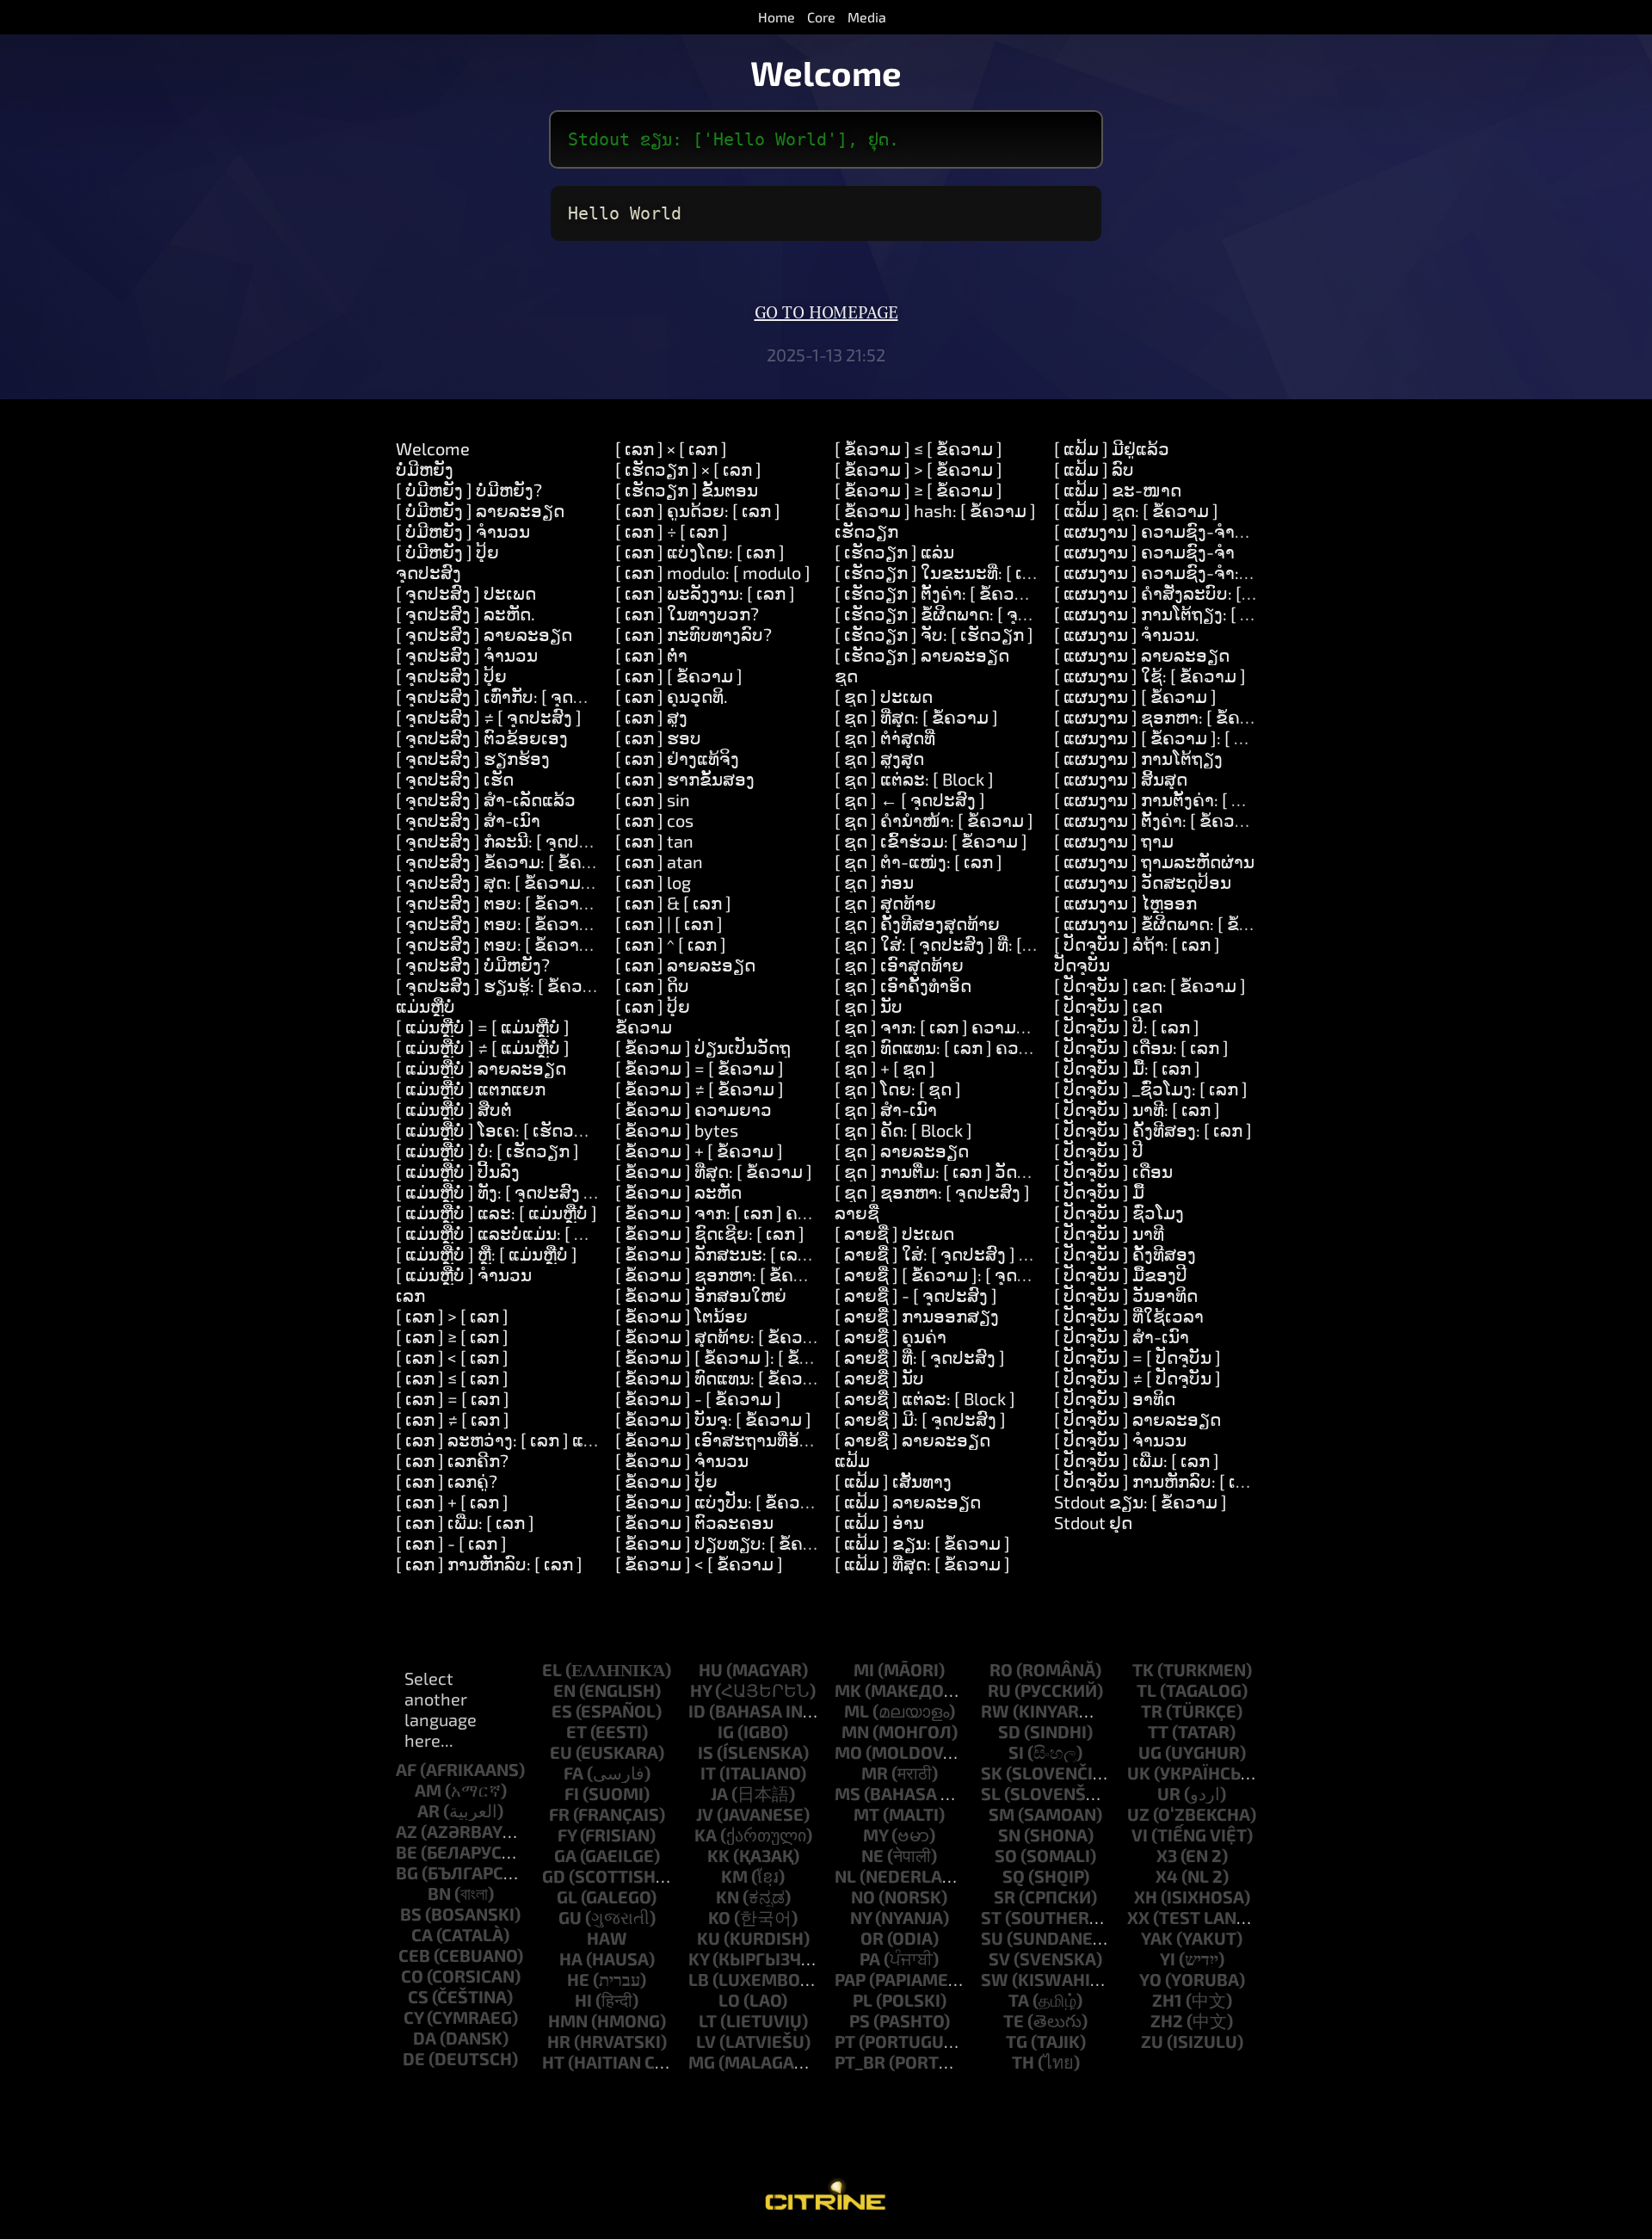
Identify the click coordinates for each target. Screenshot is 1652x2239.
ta (1019, 2000)
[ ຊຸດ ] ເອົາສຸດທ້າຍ (899, 965)
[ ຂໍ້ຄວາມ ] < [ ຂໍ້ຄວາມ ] (699, 1564)
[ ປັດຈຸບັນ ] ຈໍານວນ (1120, 1440)
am (428, 1790)
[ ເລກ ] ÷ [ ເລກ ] (672, 531)
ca (422, 1934)
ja (719, 1793)
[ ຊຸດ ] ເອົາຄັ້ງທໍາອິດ (903, 985)
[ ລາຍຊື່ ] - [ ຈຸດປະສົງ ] (916, 1295)
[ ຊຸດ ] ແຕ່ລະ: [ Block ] (914, 779)
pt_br (860, 2062)
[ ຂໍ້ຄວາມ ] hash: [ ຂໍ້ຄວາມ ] (935, 510)
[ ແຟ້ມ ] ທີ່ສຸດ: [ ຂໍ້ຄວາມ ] (922, 1564)
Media (867, 17)
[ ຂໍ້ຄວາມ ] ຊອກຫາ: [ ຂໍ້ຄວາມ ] (725, 1274)
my (875, 1835)
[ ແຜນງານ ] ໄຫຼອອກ (1125, 903)
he (578, 1979)
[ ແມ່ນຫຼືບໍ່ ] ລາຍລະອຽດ (481, 1068)
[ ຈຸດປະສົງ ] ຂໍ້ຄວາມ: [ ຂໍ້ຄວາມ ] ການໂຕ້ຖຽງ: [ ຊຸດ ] (577, 861)
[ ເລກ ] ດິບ (652, 985)
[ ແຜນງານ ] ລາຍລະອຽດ (1142, 655)
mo (848, 1752)
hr (559, 2041)
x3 (1167, 1855)
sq (1014, 1876)
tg (1017, 2041)
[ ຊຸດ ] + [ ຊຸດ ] (885, 1068)
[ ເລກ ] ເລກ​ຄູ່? (447, 1481)
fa (573, 1773)
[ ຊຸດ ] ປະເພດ (884, 696)
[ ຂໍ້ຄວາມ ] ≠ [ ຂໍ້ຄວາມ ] (700, 1089)
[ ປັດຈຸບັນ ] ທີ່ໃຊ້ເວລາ (1129, 1316)
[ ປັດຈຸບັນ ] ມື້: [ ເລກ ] (1127, 1068)
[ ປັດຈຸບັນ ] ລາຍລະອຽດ (1137, 1419)
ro (1001, 1669)
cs (418, 1996)
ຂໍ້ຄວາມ (644, 1027)
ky (699, 1958)
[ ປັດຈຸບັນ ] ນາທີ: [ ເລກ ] (1137, 1109)
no (863, 1897)
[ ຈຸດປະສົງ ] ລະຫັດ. (465, 614)
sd (1009, 1731)
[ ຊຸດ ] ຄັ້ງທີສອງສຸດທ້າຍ (917, 923)
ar (428, 1810)
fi (572, 1793)
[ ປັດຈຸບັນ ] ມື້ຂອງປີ (1121, 1274)
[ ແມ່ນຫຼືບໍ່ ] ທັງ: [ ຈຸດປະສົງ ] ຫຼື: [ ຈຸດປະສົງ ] (547, 1192)
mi (864, 1669)
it (708, 1773)
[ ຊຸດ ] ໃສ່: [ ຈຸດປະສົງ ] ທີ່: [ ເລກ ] (949, 944)
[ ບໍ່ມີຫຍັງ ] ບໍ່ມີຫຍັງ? (469, 490)
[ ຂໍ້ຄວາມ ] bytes (677, 1130)
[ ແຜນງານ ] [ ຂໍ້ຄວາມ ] (1135, 696)
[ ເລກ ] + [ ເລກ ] (452, 1502)
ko (719, 1917)
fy (567, 1835)
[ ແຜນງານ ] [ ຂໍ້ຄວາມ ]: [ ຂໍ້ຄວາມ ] (1177, 737)
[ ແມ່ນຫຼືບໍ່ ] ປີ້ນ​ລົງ (458, 1171)
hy (701, 1690)
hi (583, 2000)
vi (1140, 1835)
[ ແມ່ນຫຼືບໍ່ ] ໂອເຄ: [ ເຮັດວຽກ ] (501, 1130)
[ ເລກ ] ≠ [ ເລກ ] (453, 1419)
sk (992, 1773)
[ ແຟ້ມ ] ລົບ (1094, 469)
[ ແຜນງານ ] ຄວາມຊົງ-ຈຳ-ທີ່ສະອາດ (1181, 531)
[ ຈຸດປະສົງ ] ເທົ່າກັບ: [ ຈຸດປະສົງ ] (511, 696)
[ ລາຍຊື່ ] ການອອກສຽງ (917, 1316)
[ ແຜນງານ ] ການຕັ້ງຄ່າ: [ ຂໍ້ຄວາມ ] (1176, 799)
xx (1138, 1917)
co (412, 1976)
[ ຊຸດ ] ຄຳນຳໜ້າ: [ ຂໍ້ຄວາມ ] (934, 820)
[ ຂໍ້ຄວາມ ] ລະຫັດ (678, 1192)
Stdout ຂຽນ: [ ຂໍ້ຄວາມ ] (1140, 1502)
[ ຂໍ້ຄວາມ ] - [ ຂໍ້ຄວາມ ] (698, 1398)
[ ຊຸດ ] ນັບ (869, 1006)
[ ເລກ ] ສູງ (651, 717)
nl (845, 1876)
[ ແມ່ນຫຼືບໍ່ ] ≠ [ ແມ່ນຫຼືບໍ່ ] (483, 1047)
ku (709, 1938)
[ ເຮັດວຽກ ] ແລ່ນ (894, 552)
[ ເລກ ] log (653, 882)
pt (845, 2041)
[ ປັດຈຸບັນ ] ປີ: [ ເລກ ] (1127, 1027)
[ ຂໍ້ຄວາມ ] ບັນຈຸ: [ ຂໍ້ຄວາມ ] (713, 1419)
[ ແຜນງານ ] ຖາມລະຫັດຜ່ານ (1154, 861)
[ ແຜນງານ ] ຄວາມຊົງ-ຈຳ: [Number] (1186, 572)
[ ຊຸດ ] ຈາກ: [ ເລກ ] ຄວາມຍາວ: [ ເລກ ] (970, 1027)
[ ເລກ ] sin (653, 799)
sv (999, 1958)
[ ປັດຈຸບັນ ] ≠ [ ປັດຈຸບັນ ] (1137, 1378)
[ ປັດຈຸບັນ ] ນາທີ (1109, 1233)
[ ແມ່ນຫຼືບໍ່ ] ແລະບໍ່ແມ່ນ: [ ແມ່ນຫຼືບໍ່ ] (519, 1233)
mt (866, 1814)
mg (702, 2062)
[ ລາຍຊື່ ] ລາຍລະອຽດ (912, 1440)
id (697, 1711)
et (576, 1731)
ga (565, 1855)
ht (553, 2062)
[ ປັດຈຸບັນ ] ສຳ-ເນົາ (1122, 1336)
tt (1158, 1731)
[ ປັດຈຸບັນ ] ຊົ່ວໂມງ (1119, 1212)
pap (850, 1979)
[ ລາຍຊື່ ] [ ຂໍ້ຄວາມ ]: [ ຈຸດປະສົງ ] (952, 1274)
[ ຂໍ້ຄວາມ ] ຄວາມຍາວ (693, 1109)
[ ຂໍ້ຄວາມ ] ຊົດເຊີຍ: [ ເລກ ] (710, 1233)
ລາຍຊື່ (857, 1212)
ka (706, 1835)
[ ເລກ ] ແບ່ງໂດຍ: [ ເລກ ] (700, 552)
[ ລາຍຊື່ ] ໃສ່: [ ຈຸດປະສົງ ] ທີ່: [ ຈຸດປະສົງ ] (978, 1254)
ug (1150, 1752)
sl (991, 1793)
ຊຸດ (846, 675)
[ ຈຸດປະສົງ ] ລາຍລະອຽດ (484, 634)
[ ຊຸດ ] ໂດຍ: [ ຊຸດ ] (898, 1089)
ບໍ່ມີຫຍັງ (425, 469)
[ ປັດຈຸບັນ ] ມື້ (1099, 1192)
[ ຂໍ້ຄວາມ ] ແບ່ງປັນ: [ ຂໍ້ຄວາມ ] (723, 1502)
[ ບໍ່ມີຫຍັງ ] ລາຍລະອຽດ (480, 510)
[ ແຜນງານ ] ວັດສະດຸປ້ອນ (1143, 882)
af (406, 1769)
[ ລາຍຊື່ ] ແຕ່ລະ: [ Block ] (925, 1398)
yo (1150, 1979)
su (992, 1938)
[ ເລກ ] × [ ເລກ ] (671, 448)
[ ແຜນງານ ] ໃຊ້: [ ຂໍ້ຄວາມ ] (1150, 675)
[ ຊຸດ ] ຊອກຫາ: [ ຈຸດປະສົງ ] (932, 1192)
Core (821, 17)
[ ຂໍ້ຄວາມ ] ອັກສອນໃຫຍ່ (701, 1295)
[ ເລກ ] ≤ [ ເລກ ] (452, 1378)
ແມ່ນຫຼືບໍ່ (425, 1006)
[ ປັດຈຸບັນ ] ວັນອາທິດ (1126, 1295)
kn (727, 1897)
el (552, 1669)
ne (872, 1855)
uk (1139, 1773)
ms (848, 1793)
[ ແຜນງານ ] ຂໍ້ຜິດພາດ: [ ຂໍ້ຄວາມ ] (1174, 923)
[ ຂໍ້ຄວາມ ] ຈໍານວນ (682, 1460)
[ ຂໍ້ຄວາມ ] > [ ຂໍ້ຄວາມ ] (918, 469)
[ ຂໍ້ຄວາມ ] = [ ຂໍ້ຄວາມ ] (700, 1068)
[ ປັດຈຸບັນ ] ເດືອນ (1113, 1171)
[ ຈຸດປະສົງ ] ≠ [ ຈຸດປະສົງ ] (489, 717)
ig (726, 1731)
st (991, 1917)
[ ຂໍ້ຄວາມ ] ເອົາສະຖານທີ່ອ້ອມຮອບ (736, 1440)
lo (729, 2000)
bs (411, 1914)
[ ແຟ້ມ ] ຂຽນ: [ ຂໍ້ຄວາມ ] (922, 1543)
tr (1152, 1711)
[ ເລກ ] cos (654, 820)
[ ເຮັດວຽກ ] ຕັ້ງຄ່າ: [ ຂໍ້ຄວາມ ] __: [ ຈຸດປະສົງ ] (996, 593)
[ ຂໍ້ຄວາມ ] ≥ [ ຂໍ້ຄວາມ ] (918, 490)
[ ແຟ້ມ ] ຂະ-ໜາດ (1118, 490)
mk (848, 1690)
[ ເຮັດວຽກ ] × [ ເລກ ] (688, 469)
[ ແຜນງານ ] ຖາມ (1114, 841)
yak (1157, 1938)
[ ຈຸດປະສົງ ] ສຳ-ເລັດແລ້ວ (486, 799)
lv (706, 2041)
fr (559, 1814)
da (425, 2038)
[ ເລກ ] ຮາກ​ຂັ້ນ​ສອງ (685, 779)
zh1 (1167, 2000)
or (872, 1938)
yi (1168, 1958)
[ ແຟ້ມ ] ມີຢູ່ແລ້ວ (1112, 448)
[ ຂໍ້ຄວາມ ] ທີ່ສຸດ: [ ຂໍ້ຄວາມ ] (714, 1171)
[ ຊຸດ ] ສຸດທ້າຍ (885, 903)
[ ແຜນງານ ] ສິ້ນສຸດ (1121, 779)
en (564, 1690)
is (706, 1752)
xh (1146, 1897)
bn (439, 1893)
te (1014, 2020)
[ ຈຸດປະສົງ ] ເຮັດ (455, 779)
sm (1002, 1814)
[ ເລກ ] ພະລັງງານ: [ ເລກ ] (705, 593)
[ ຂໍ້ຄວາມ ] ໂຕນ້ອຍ (681, 1316)
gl (567, 1897)
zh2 (1167, 2020)
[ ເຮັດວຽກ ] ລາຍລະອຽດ (922, 655)
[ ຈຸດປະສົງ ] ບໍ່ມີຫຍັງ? (473, 965)
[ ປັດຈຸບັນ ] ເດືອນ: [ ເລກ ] (1141, 1047)
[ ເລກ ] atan (659, 861)
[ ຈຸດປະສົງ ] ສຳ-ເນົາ (468, 820)
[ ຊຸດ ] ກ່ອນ (874, 882)
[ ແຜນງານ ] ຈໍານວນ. (1127, 634)
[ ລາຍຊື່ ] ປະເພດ (894, 1233)
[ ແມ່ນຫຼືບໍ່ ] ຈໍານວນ (464, 1274)
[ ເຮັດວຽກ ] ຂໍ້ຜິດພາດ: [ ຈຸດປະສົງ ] (958, 614)
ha (571, 1958)
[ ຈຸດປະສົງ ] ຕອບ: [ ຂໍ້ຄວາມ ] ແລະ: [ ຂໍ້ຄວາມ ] (558, 923)
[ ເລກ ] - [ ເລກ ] (451, 1543)
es (562, 1711)
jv (705, 1814)
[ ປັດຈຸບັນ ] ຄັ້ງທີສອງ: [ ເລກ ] (1153, 1130)
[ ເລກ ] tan (654, 841)
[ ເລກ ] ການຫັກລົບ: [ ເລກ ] (489, 1564)
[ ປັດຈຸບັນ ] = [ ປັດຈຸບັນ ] (1137, 1357)
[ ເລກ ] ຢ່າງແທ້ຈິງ (677, 758)
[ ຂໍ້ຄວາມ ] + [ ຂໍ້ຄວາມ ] (699, 1150)
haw (607, 1938)
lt (708, 2020)
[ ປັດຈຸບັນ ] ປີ (1099, 1150)
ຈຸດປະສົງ (428, 572)
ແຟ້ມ (852, 1460)
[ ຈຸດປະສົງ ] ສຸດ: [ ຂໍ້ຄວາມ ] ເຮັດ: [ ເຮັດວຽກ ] (555, 882)
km (734, 1876)
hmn (568, 2020)
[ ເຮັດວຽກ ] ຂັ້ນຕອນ (687, 490)
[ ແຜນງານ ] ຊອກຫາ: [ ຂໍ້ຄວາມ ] (1168, 717)
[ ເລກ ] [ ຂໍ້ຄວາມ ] (679, 675)
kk (718, 1855)
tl (1147, 1690)
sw (995, 1979)
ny (861, 1917)
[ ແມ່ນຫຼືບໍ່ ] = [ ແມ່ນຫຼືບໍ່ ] (483, 1027)
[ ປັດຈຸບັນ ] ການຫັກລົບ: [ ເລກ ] (1161, 1481)
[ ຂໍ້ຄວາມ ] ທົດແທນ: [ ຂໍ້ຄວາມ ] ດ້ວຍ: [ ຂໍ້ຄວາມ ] (785, 1378)
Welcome (433, 448)
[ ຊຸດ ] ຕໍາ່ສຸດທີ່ (885, 737)
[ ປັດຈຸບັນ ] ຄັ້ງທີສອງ (1125, 1254)
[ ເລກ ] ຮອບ (658, 737)
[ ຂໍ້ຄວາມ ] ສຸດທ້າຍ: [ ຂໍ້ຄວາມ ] (724, 1336)
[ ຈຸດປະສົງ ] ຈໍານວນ (467, 655)
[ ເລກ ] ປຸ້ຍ (653, 1006)
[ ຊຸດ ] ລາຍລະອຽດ (902, 1150)
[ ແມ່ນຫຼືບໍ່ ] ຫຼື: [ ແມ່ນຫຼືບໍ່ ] (487, 1254)
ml (857, 1711)
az (407, 1831)
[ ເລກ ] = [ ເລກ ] (453, 1398)
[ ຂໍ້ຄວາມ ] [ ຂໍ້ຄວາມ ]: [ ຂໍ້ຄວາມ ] (734, 1357)
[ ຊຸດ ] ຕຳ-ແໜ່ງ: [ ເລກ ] (918, 861)
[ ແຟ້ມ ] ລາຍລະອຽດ (908, 1502)
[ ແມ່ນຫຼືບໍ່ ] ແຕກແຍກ (471, 1089)
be (407, 1852)
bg (407, 1872)
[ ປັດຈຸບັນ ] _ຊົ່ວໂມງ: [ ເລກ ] (1151, 1089)
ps (860, 2020)
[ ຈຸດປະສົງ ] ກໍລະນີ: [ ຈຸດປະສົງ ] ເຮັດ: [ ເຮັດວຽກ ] (570, 841)
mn (855, 1731)
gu (570, 1917)
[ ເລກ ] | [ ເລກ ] (669, 923)
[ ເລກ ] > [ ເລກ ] (452, 1316)
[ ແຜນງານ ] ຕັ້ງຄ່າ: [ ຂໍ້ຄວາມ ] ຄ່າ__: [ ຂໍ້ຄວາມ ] (1222, 820)
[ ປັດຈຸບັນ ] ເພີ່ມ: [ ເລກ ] (1137, 1460)
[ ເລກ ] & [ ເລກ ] (673, 903)
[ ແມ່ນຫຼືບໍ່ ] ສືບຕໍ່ (454, 1109)
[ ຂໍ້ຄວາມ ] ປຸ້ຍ (666, 1481)
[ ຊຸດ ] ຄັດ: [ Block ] (903, 1130)
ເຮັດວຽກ (866, 531)
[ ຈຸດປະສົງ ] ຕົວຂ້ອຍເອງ (482, 737)
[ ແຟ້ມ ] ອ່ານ (879, 1522)
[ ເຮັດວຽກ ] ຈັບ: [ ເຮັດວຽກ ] (934, 634)
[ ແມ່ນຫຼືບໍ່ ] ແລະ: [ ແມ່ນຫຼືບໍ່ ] (496, 1212)
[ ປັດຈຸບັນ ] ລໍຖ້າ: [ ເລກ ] (1137, 944)
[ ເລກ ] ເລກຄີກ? (452, 1460)
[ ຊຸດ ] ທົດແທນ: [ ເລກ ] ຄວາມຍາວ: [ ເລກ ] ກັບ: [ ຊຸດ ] (1020, 1047)
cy (413, 2017)
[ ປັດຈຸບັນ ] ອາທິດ (1115, 1398)
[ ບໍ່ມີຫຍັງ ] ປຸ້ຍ (447, 552)
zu (1152, 2041)
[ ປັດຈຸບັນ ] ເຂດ (1108, 1006)
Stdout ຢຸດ (1093, 1522)
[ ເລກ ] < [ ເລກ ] (452, 1357)
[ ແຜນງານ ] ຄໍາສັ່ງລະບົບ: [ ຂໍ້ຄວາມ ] (1183, 593)
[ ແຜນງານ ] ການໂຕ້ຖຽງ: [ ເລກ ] (1166, 614)
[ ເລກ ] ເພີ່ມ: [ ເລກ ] (465, 1522)
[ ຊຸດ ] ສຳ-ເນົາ (886, 1109)
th (1023, 2062)
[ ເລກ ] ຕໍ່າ (651, 655)
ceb (414, 1955)
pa (870, 1958)
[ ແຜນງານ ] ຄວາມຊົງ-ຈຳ (1144, 552)
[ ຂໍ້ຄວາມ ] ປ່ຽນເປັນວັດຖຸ (703, 1047)
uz (1138, 1814)
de (414, 2058)
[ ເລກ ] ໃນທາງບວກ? (687, 614)
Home (777, 17)
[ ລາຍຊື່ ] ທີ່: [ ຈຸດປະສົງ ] (920, 1357)
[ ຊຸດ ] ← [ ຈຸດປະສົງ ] (910, 799)
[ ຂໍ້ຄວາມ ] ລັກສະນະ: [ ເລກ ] (717, 1254)
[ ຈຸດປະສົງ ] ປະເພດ (466, 593)
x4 (1167, 1876)
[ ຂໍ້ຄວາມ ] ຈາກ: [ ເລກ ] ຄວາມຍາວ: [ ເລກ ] (767, 1212)
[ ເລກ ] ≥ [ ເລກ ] (452, 1336)
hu (711, 1669)
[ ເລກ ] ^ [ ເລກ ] (671, 944)
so (1006, 1855)
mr (875, 1773)
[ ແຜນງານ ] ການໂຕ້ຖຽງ (1138, 758)
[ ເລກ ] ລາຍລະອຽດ (685, 965)
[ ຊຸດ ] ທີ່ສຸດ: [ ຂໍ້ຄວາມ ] (916, 717)
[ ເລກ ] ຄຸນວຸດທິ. (672, 696)
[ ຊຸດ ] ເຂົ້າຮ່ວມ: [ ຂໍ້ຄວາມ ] (931, 841)
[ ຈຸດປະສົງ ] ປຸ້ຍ (451, 675)
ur (1169, 1793)
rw (995, 1711)
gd (554, 1876)
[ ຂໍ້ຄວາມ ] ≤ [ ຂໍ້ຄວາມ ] (918, 448)
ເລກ (410, 1295)
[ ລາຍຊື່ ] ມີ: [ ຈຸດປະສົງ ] (920, 1419)
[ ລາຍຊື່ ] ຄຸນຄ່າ (891, 1336)
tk (1143, 1669)
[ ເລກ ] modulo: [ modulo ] (713, 572)
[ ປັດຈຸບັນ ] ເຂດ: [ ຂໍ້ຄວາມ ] (1150, 985)
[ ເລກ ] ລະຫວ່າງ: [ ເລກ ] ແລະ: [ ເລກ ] (529, 1440)
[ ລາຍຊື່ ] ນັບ (879, 1378)
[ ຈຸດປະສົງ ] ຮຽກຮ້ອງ (473, 758)
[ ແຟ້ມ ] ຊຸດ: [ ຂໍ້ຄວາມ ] (1136, 510)
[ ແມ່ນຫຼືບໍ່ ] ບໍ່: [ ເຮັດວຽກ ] (487, 1150)
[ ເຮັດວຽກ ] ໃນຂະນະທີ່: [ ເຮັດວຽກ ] (962, 572)
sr (1005, 1897)
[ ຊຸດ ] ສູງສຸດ (879, 758)
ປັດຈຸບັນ (1082, 965)
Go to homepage (826, 313)
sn (1009, 1835)
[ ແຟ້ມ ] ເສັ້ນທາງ (893, 1481)
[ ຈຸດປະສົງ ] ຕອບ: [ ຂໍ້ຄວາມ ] (498, 903)
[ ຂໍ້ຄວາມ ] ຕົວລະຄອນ (694, 1522)
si (1016, 1752)
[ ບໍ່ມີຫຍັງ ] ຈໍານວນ (463, 531)
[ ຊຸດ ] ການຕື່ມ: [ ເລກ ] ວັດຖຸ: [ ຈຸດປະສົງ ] (977, 1171)
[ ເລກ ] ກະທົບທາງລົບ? (693, 634)
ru (999, 1690)
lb (699, 1979)
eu (561, 1752)
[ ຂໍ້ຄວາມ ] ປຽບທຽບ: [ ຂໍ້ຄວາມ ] (730, 1543)
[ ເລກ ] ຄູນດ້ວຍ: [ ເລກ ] (698, 510)
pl (863, 2000)
